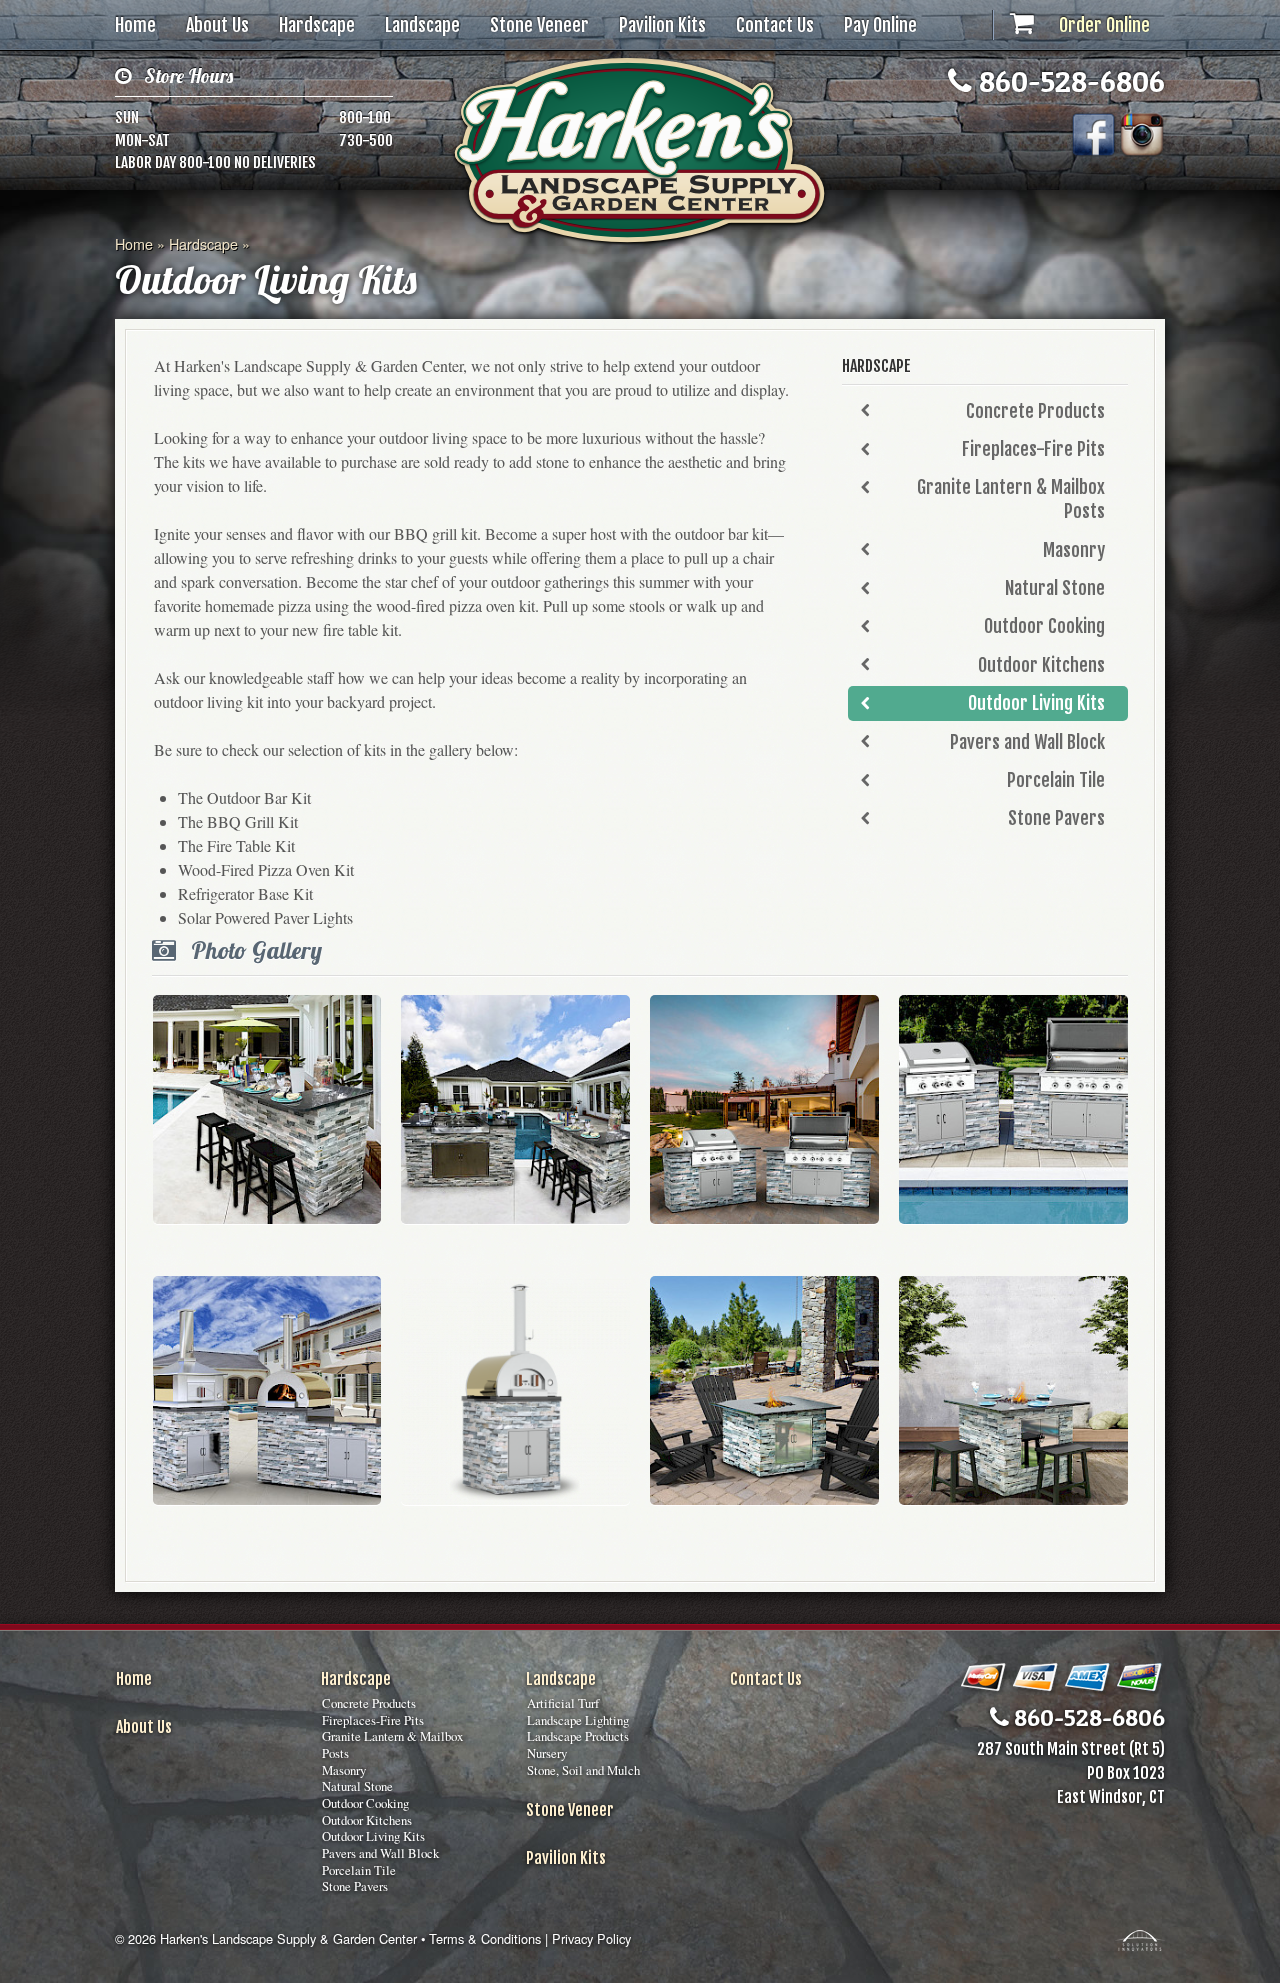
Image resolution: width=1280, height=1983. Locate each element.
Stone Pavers (1056, 818)
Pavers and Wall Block (1027, 742)
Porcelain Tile (1056, 780)
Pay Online (880, 25)
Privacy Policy (591, 1938)
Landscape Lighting (578, 1720)
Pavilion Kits (662, 25)
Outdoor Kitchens (1041, 665)
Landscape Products (578, 1736)
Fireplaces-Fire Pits (1033, 449)
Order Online (1104, 25)
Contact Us (775, 25)
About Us (217, 25)
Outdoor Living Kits (1036, 703)
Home (135, 25)
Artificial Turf (563, 1703)
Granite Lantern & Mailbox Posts (1011, 499)
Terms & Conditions (485, 1938)
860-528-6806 (1068, 81)
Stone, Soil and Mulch (583, 1770)
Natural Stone (1055, 588)
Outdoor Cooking (1044, 626)
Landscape (422, 25)
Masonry (1074, 550)
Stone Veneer (539, 25)
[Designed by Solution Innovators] (1140, 1938)
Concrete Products (1035, 411)
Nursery (547, 1753)
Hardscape (317, 25)
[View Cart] (1022, 25)
